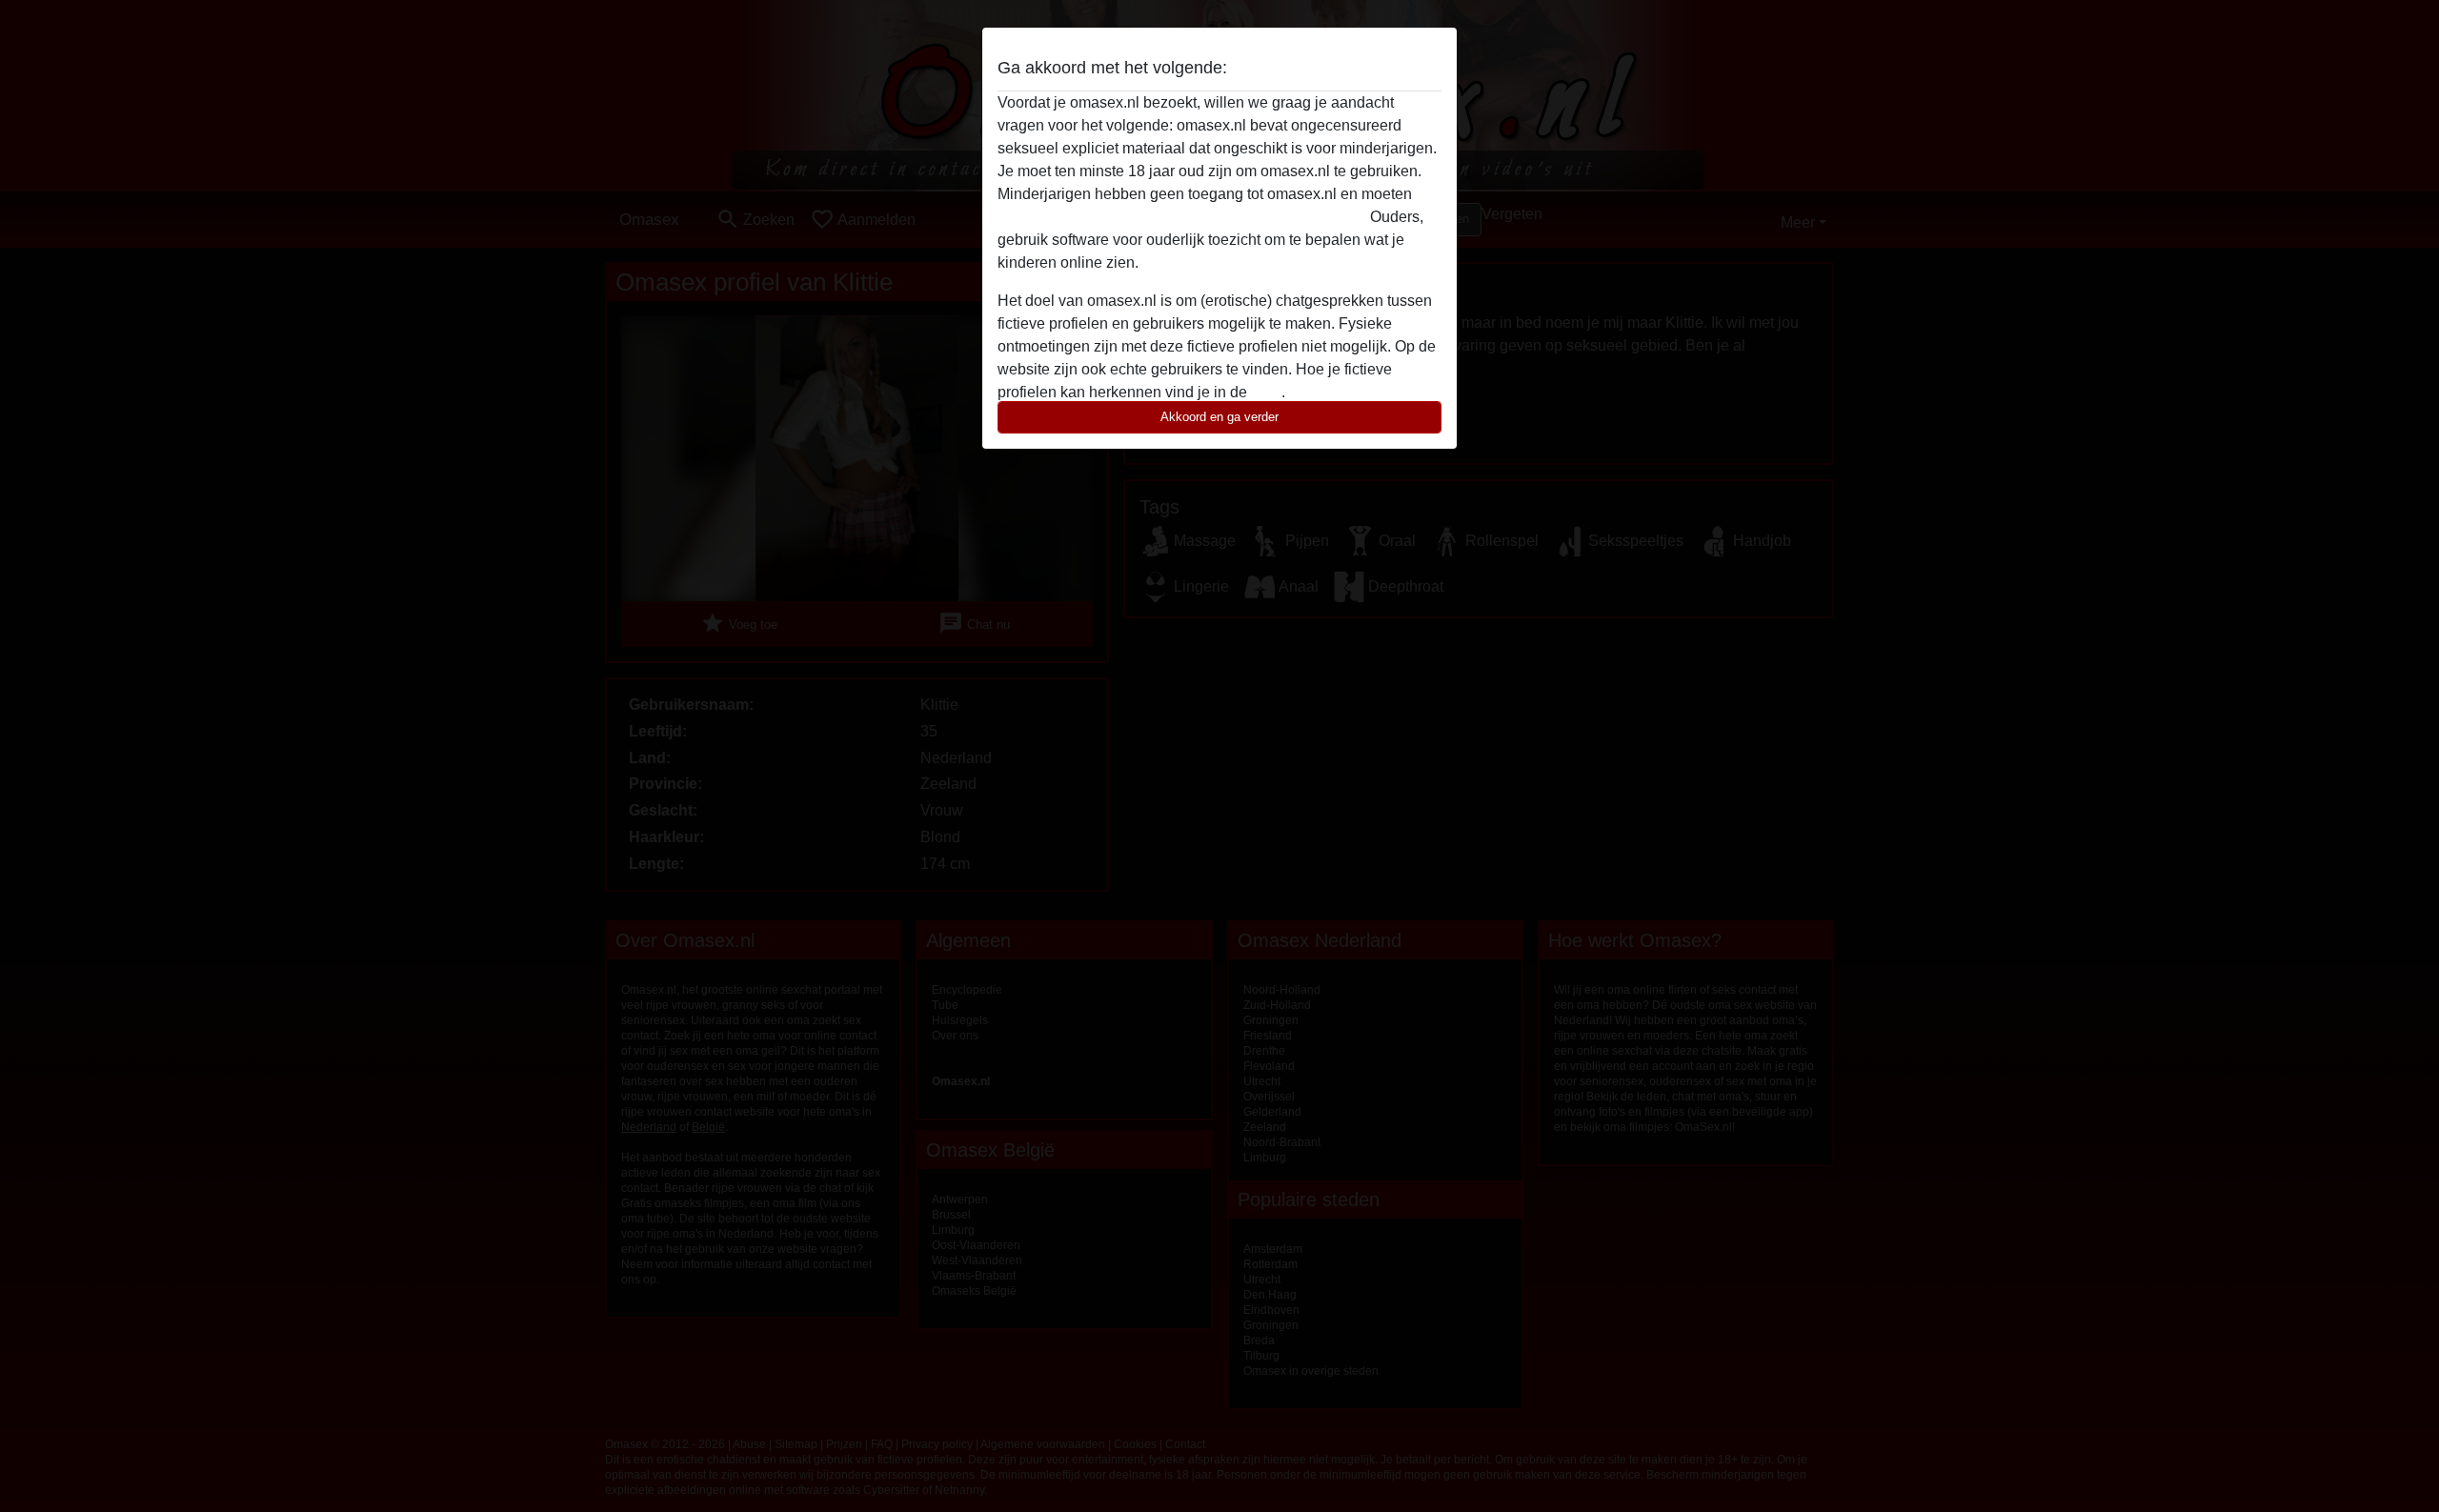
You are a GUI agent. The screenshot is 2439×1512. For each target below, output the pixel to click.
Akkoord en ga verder (1219, 417)
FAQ (1266, 392)
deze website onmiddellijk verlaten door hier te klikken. (1182, 217)
